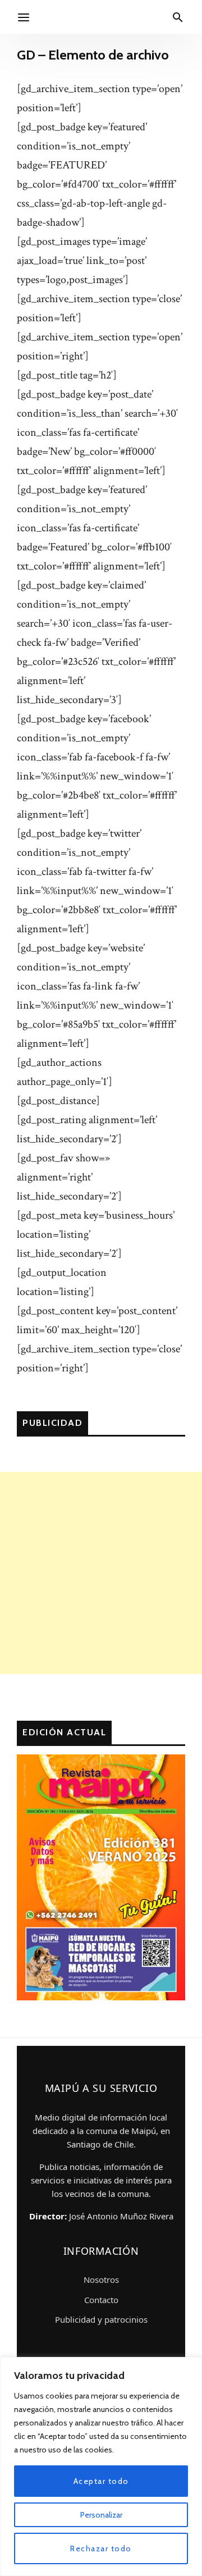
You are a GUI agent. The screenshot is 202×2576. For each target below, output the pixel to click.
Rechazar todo (101, 2548)
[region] (101, 2466)
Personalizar (101, 2515)
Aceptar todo (101, 2481)
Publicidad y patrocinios (101, 2319)
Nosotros (101, 2279)
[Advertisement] (101, 1573)
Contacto (101, 2300)
